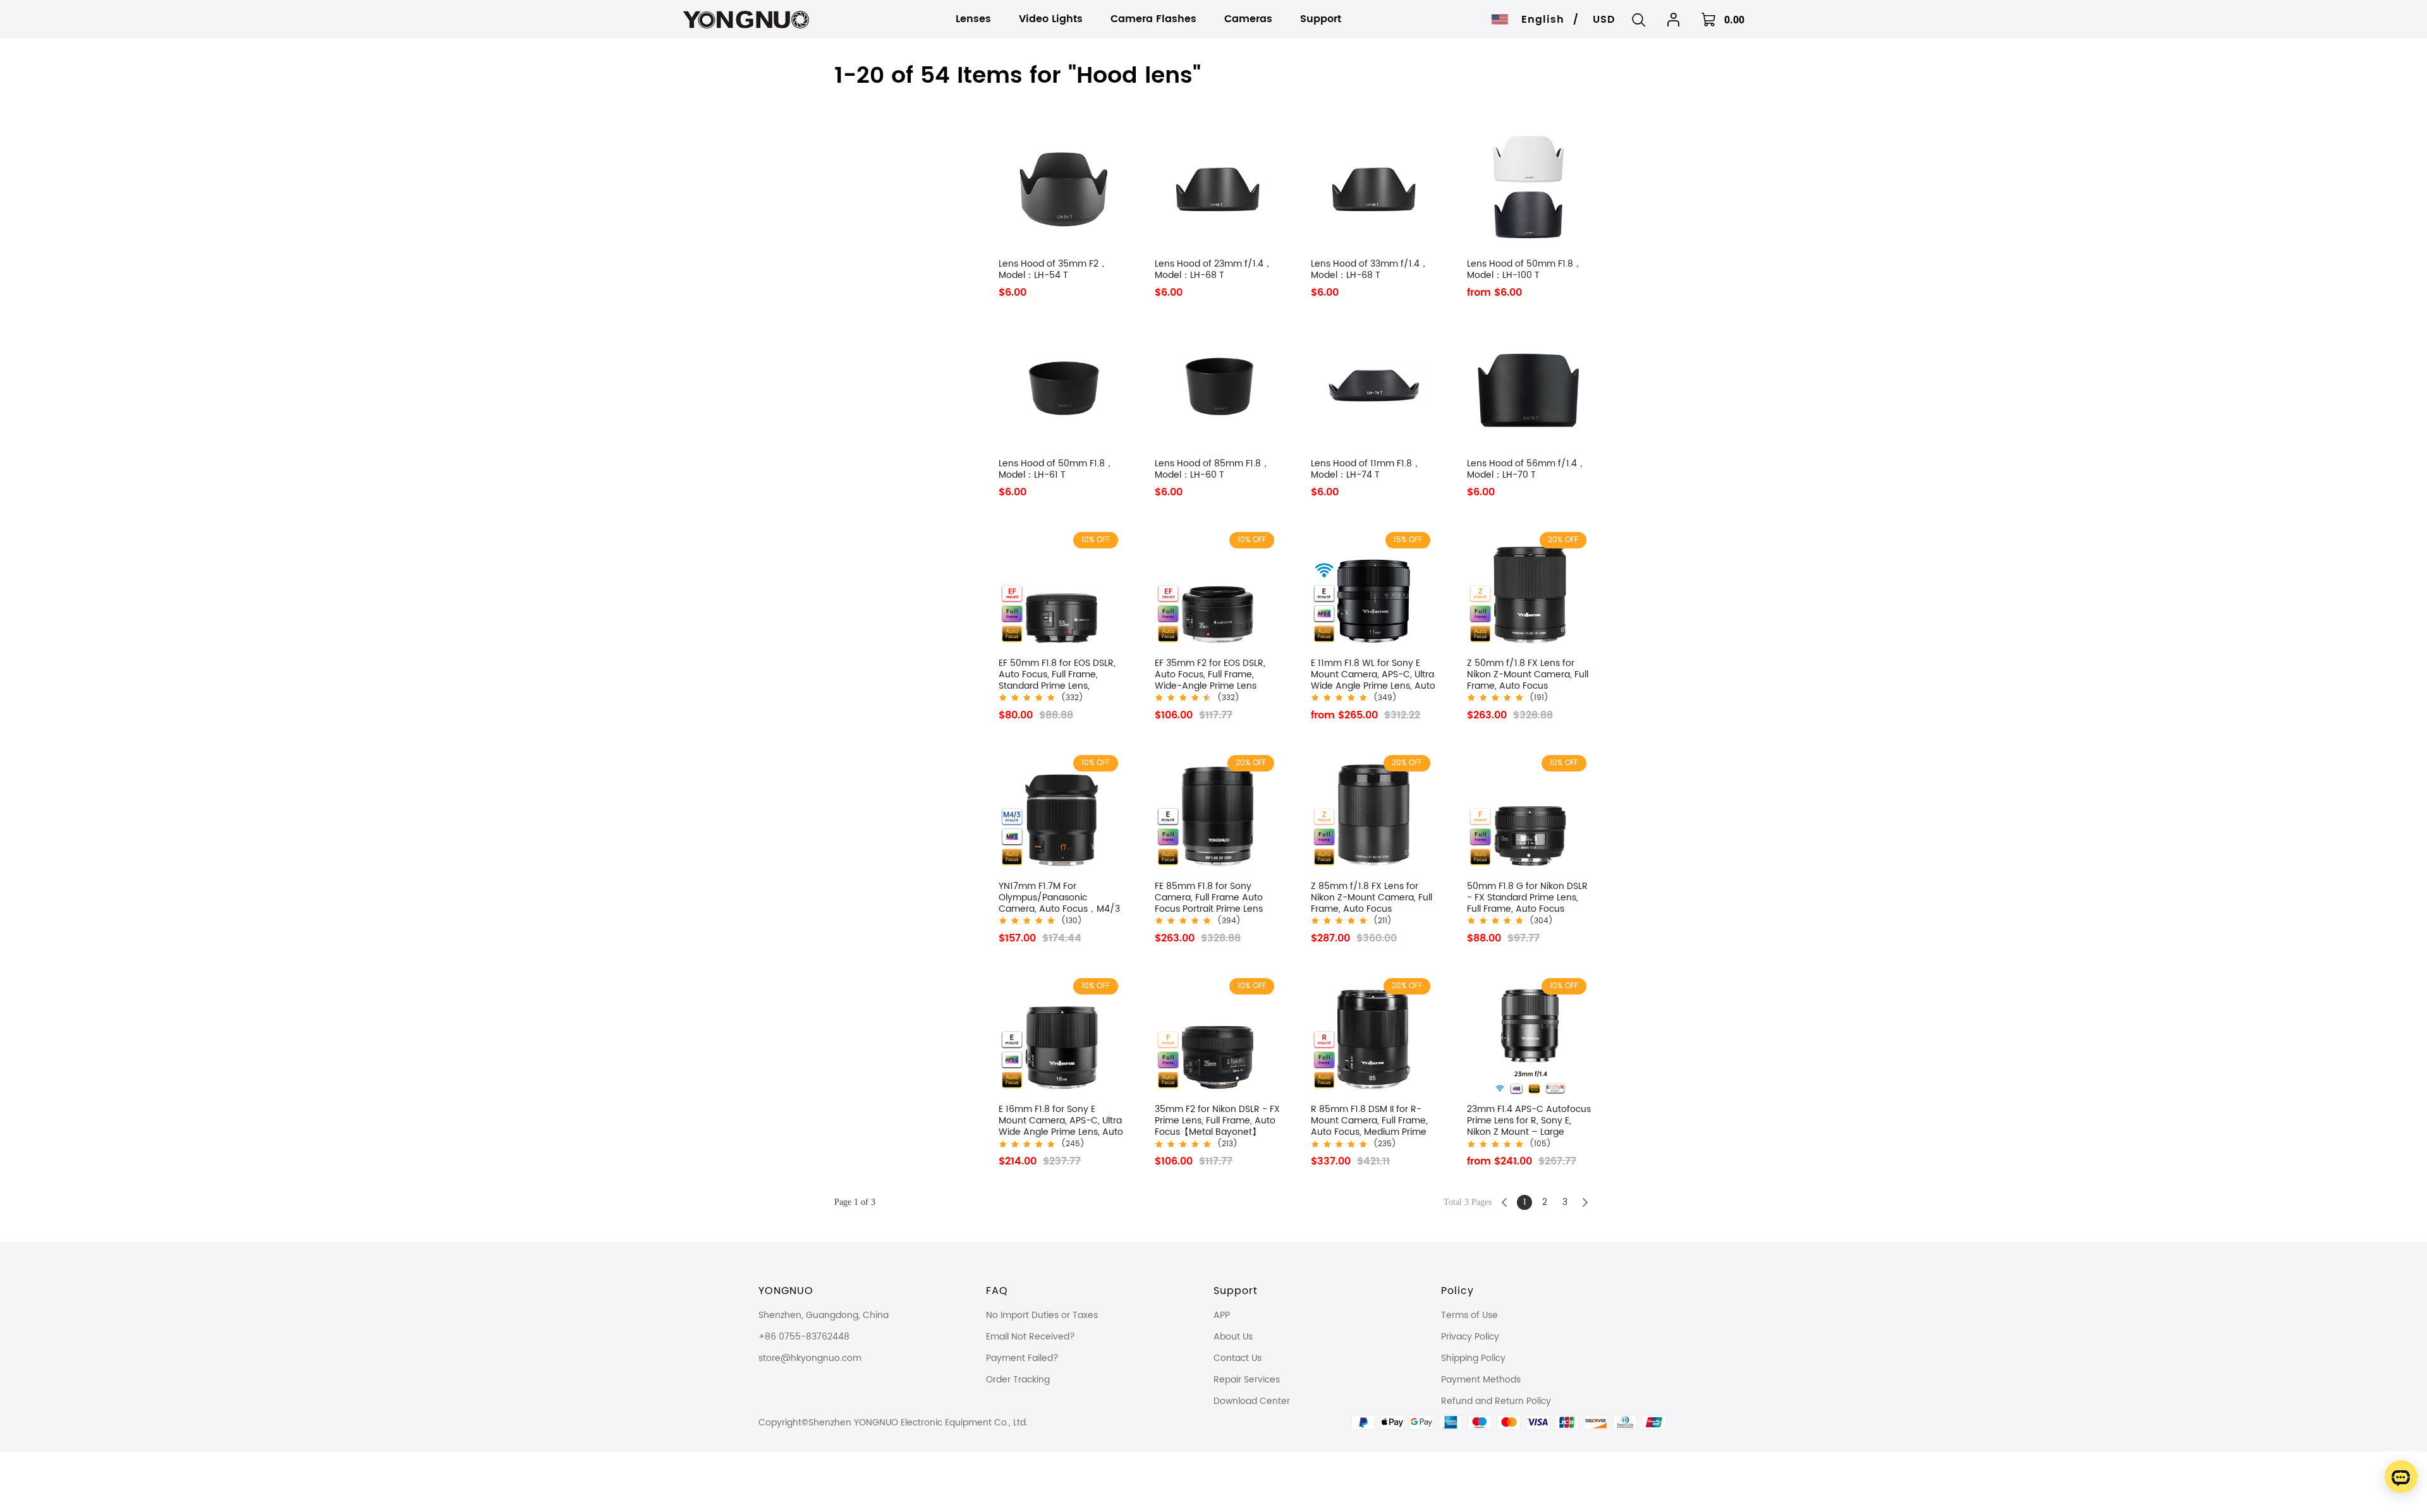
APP (1222, 1315)
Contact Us (1238, 1358)
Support (1236, 1291)
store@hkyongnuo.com (810, 1358)
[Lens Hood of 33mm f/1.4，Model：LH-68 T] (1374, 189)
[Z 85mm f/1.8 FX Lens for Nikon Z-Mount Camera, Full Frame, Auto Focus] (1374, 812)
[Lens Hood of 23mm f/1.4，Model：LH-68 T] (1218, 189)
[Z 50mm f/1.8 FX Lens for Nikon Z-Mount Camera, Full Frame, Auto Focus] (1530, 589)
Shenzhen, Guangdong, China (824, 1315)
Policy (1457, 1291)
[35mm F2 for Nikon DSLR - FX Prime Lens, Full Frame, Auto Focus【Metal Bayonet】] (1218, 1035)
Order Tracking (1018, 1380)
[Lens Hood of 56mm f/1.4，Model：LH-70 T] (1530, 389)
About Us (1233, 1337)
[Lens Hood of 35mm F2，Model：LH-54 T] (1061, 189)
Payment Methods (1481, 1380)
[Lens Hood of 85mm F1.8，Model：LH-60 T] (1218, 389)
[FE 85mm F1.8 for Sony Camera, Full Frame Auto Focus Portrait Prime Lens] (1218, 812)
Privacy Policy (1470, 1337)
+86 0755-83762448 (804, 1337)
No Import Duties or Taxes (1042, 1315)
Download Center (1252, 1401)
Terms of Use (1469, 1315)
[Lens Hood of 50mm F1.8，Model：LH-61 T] (1061, 389)
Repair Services (1247, 1380)
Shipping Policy (1473, 1358)
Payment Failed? (1022, 1358)
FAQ (997, 1291)
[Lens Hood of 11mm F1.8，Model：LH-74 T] (1374, 389)
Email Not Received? (1031, 1337)
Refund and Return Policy (1496, 1401)
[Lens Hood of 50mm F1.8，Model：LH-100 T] (1530, 189)
